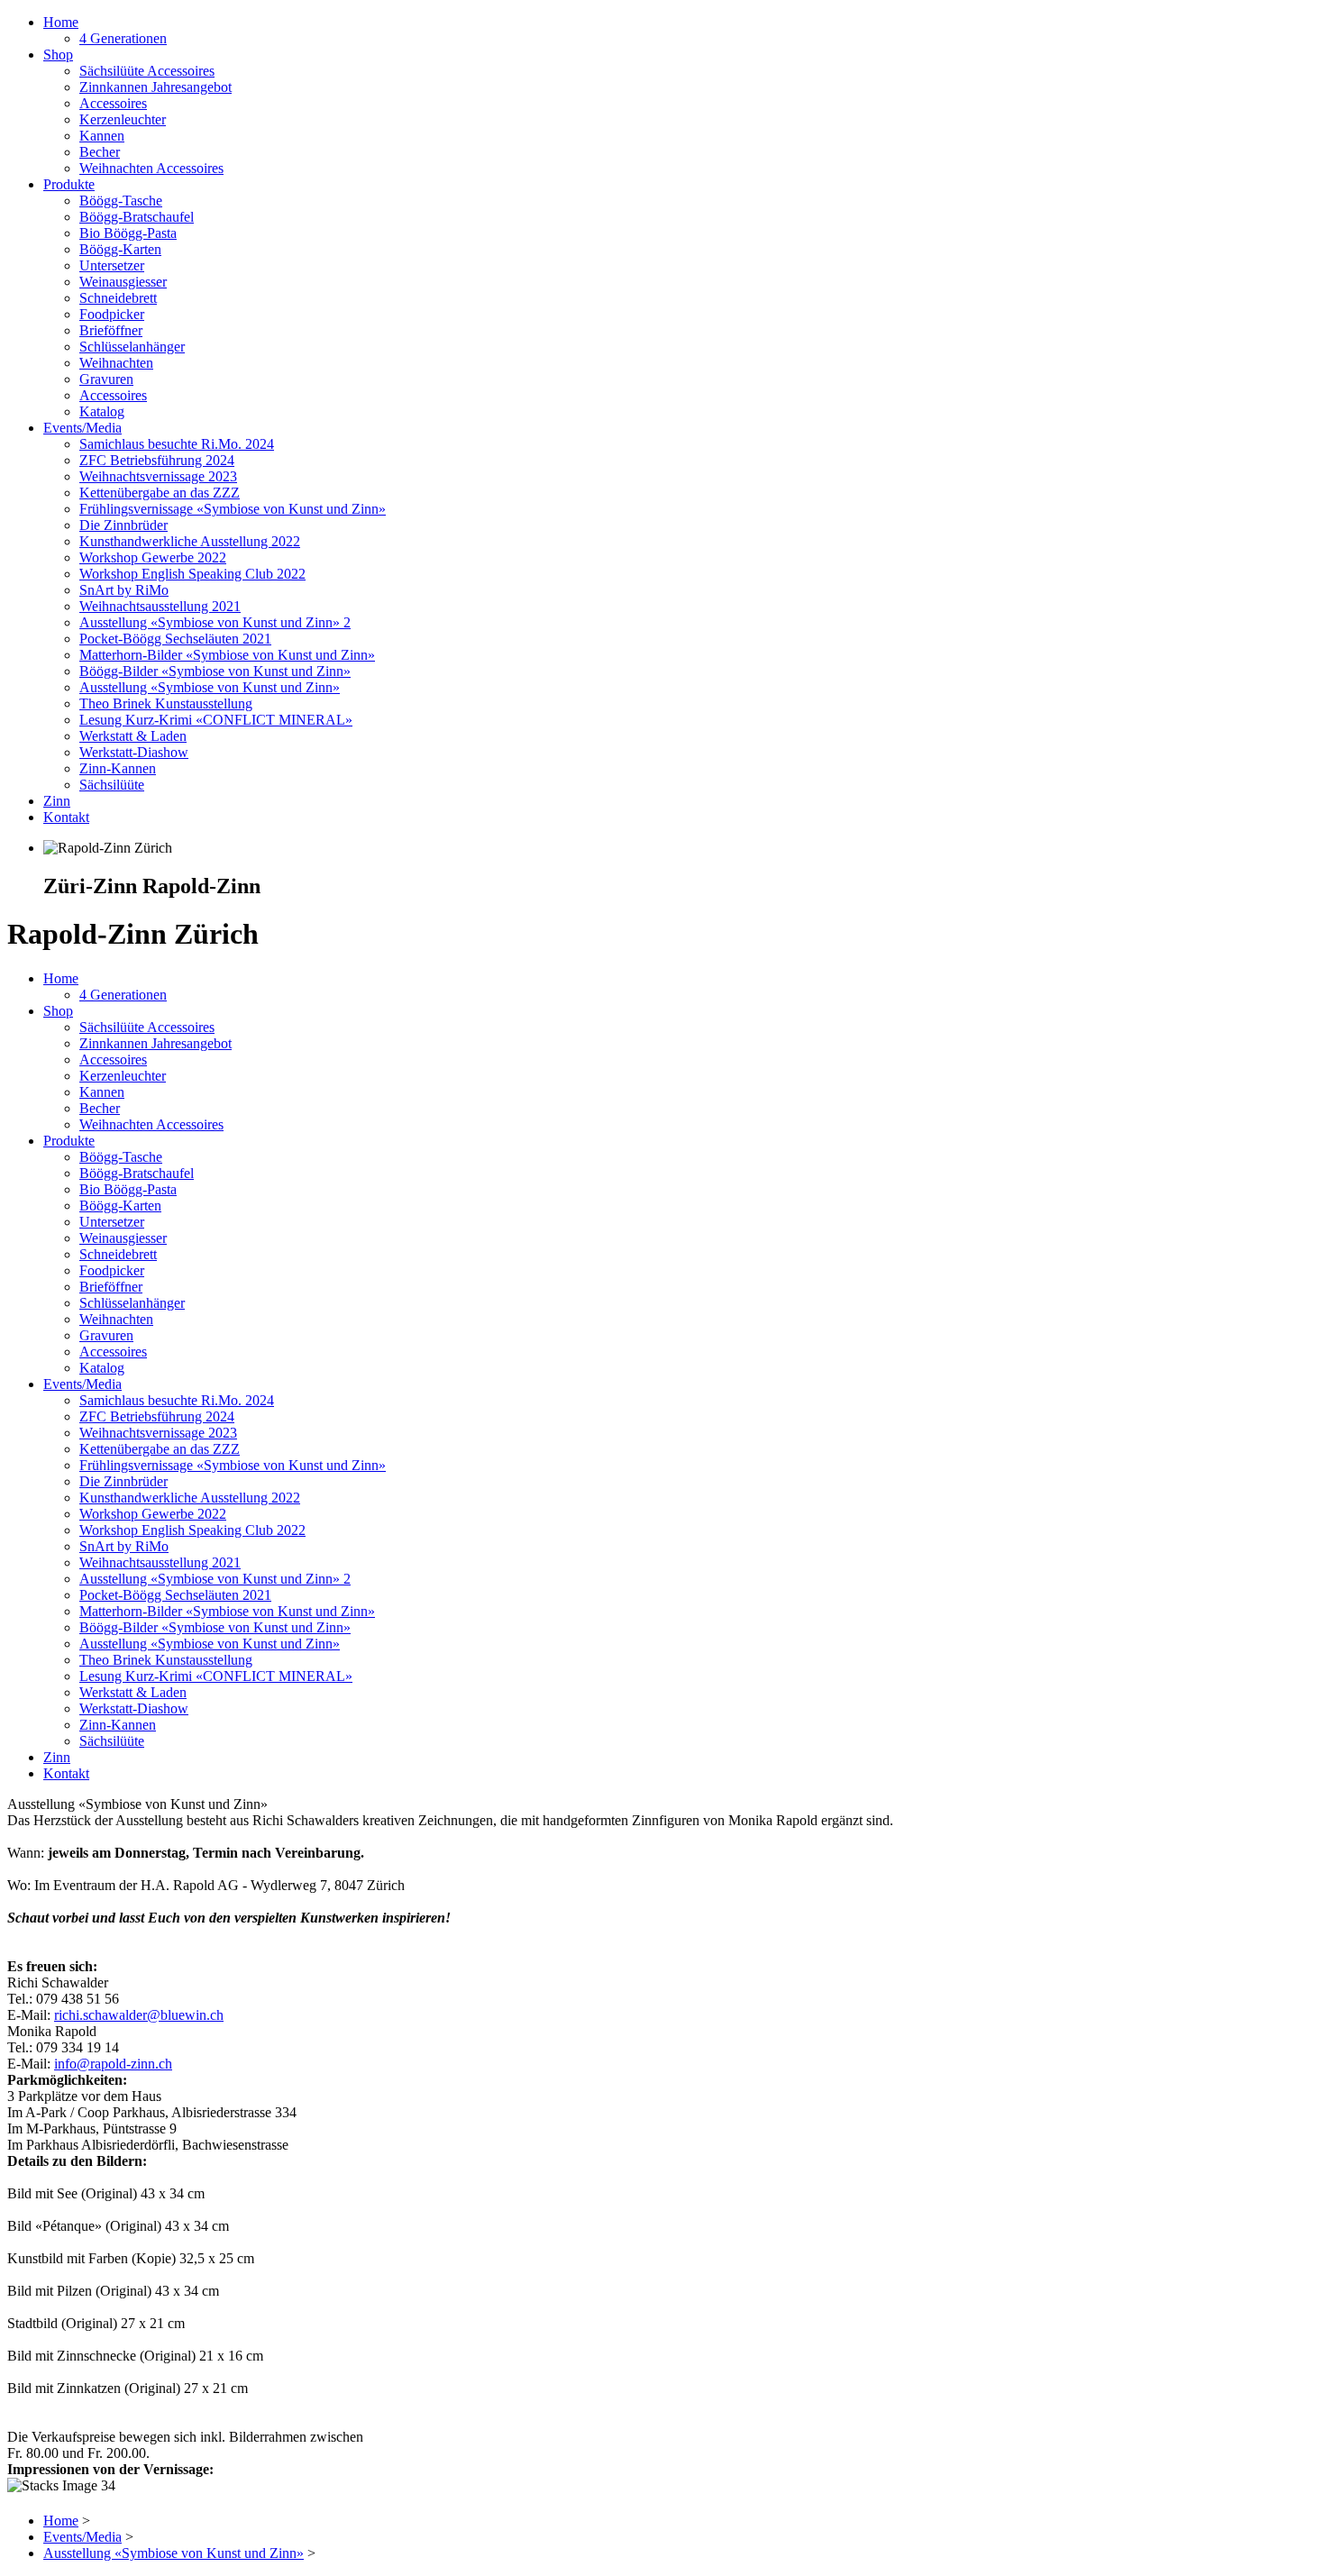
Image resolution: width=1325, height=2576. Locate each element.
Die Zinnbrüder (123, 525)
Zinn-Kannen (118, 768)
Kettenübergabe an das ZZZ (160, 493)
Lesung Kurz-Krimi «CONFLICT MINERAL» (216, 720)
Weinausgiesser (123, 282)
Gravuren (106, 379)
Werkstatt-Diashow (134, 752)
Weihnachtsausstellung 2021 (160, 606)
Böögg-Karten (120, 249)
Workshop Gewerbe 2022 (153, 557)
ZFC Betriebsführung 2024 (157, 460)
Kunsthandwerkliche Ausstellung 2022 (190, 541)
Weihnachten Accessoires (151, 168)
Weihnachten (116, 363)
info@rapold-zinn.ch (113, 2064)
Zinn (57, 801)
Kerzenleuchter (123, 119)
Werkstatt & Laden (133, 736)
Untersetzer (112, 265)
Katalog (102, 411)
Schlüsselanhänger (132, 347)
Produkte (69, 184)
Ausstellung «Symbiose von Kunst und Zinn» (210, 687)
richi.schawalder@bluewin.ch (139, 2015)
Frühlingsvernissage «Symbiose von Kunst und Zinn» (233, 509)
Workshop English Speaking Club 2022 (192, 574)
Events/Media (82, 428)
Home (61, 22)
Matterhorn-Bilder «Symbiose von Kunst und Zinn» (227, 655)
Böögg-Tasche (121, 201)
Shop (58, 55)
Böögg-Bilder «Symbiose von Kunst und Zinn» (215, 671)
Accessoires (113, 103)
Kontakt (66, 817)
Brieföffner (111, 330)
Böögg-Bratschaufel (137, 217)
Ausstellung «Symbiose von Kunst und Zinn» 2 (215, 622)
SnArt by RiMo (124, 590)
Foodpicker (112, 314)
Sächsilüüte (112, 785)
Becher (100, 152)
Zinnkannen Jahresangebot (155, 87)
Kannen (102, 136)
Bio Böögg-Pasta (128, 233)
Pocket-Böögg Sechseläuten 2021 (175, 639)
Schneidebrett (118, 298)
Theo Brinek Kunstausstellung (166, 703)
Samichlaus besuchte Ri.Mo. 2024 (177, 444)
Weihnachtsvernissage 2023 (158, 476)
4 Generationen (123, 38)
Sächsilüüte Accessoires (147, 71)
